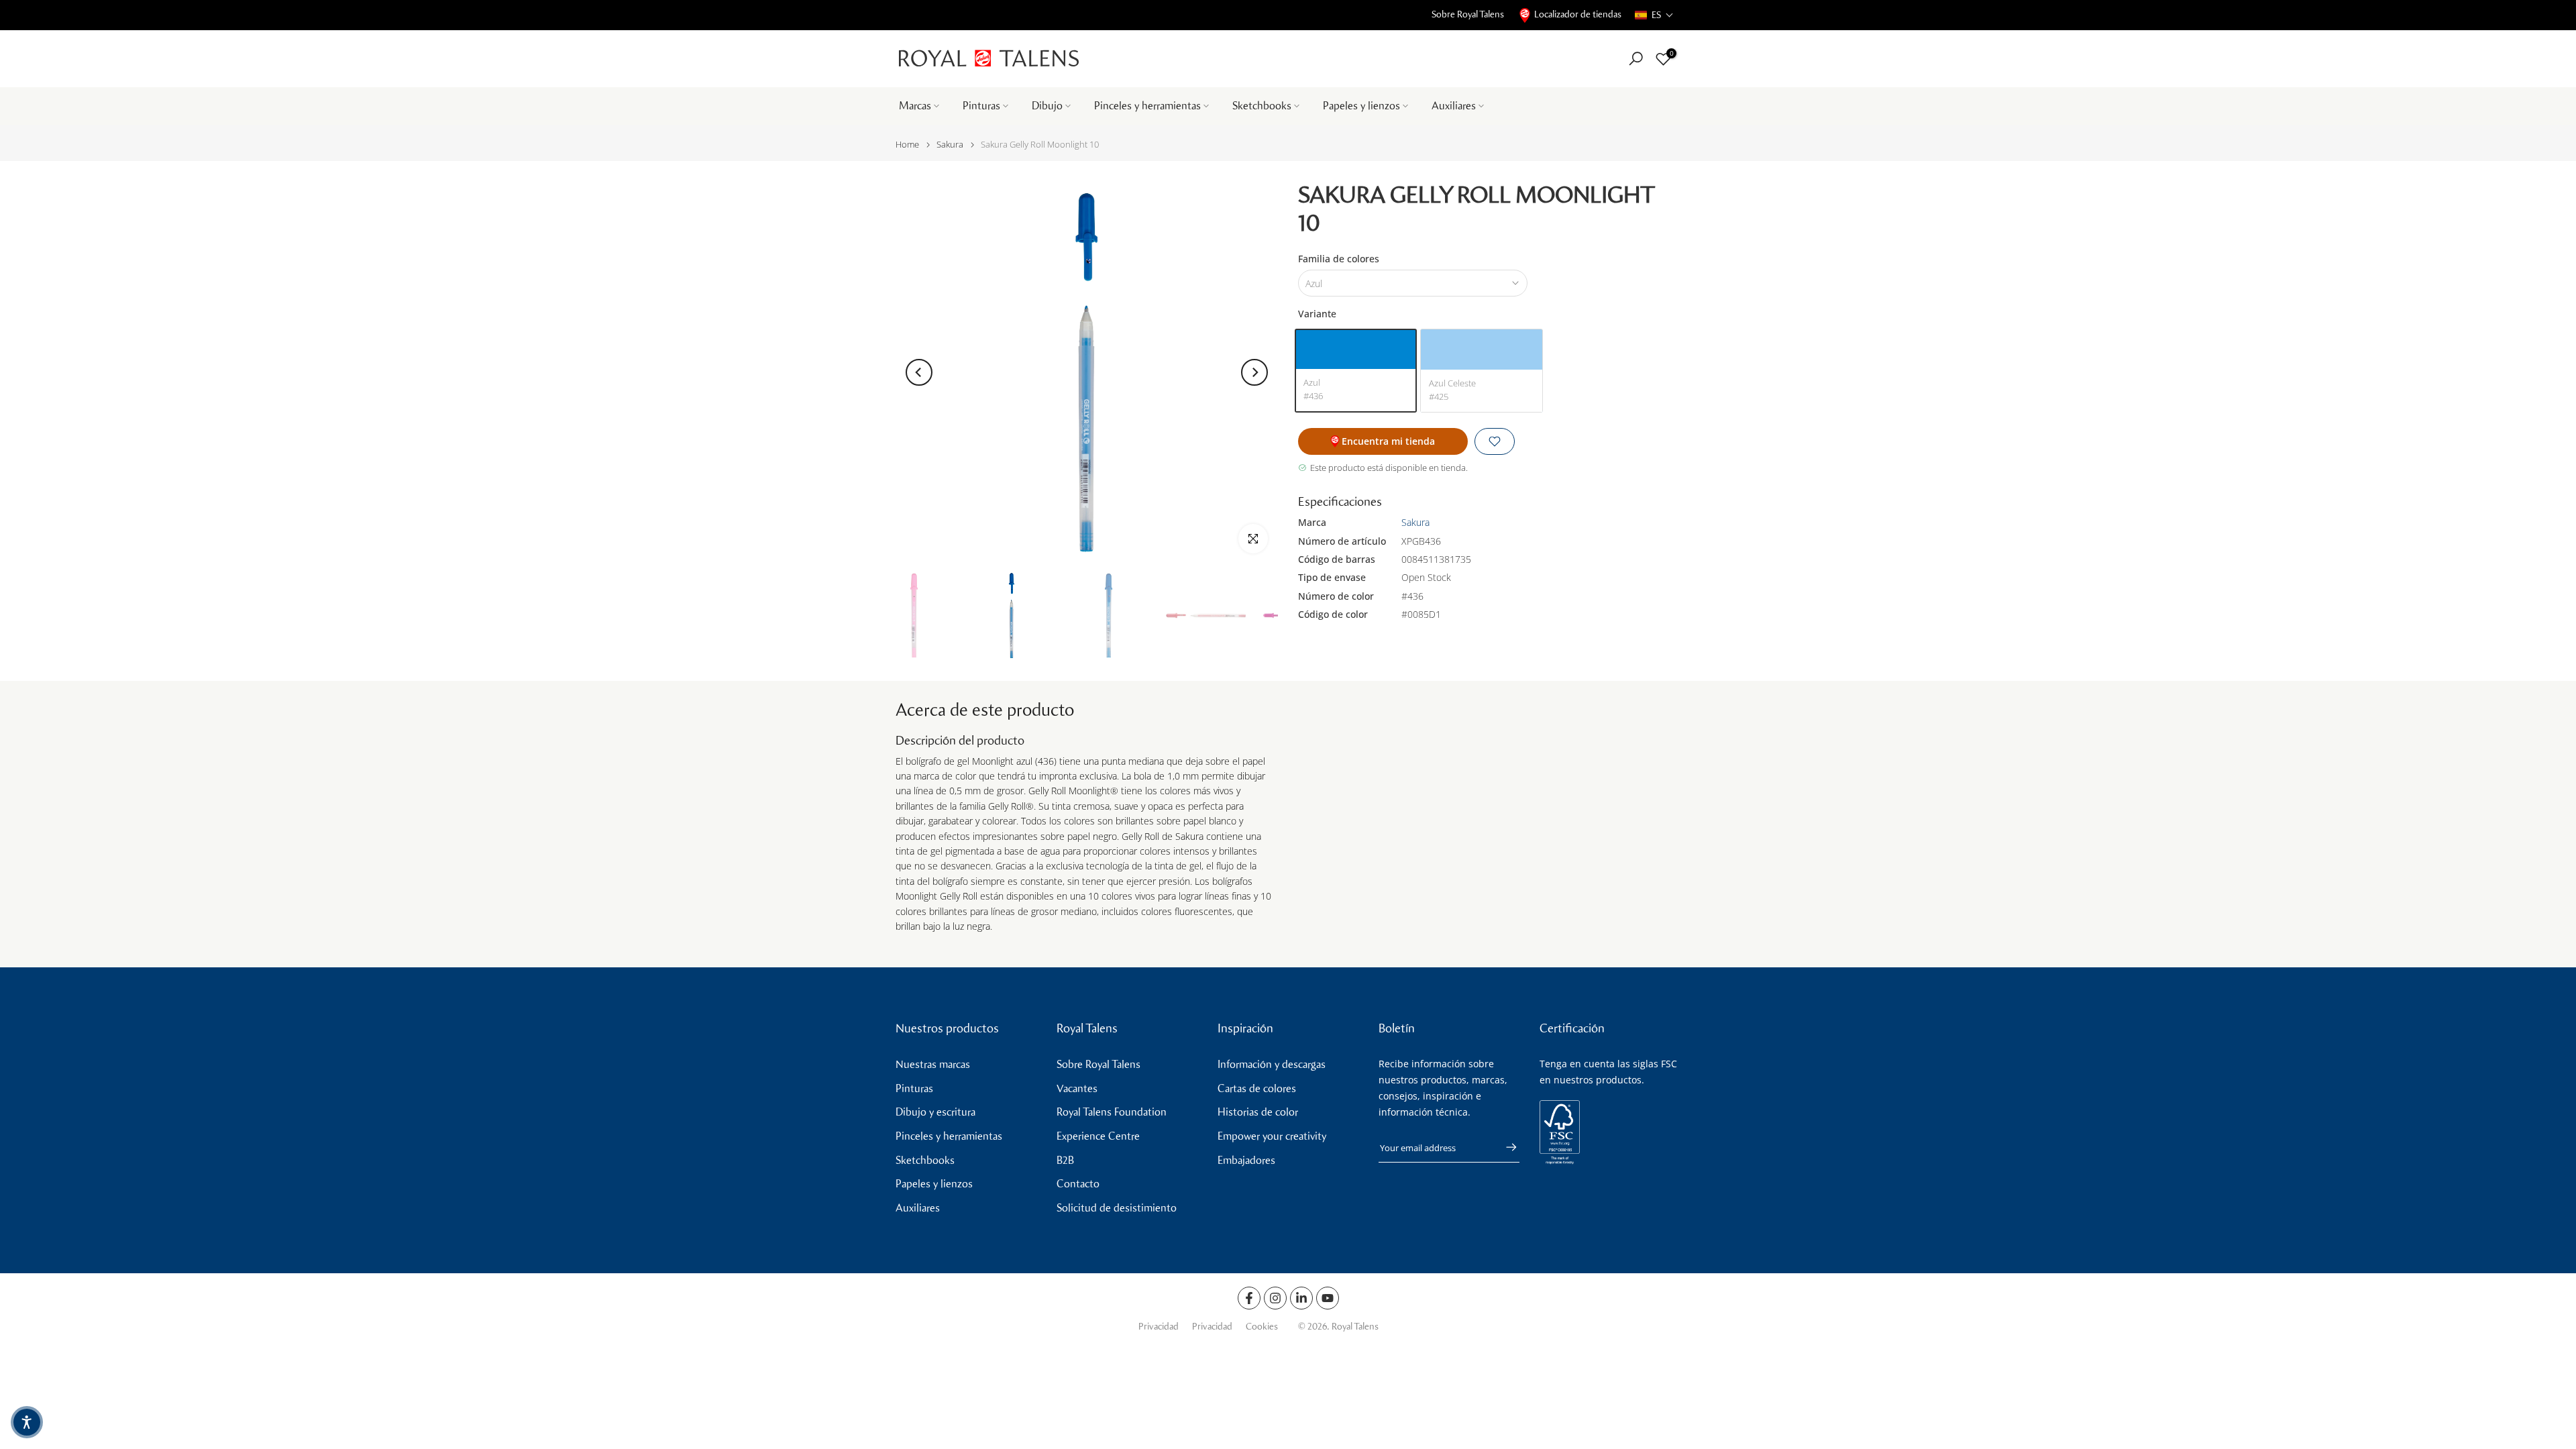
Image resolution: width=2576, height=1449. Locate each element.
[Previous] (919, 372)
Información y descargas (1272, 1064)
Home (907, 145)
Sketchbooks (1262, 106)
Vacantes (1077, 1088)
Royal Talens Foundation (1112, 1112)
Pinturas (981, 106)
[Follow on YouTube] (1328, 1298)
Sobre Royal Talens (1468, 14)
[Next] (1254, 372)
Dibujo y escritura (935, 1112)
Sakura (950, 145)
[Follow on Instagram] (1275, 1298)
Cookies (1262, 1327)
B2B (1065, 1160)
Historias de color (1258, 1112)
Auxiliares (1454, 106)
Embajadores (1246, 1160)
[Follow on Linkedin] (1301, 1298)
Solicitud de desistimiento (1117, 1208)
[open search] (1636, 59)
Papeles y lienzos (1361, 106)
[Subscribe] (1505, 1147)
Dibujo (1047, 106)
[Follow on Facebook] (1249, 1298)
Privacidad (1159, 1327)
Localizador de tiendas (1578, 14)
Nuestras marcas (933, 1064)
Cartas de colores (1257, 1088)
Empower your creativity (1272, 1136)
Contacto (1078, 1184)
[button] (1654, 15)
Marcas (915, 106)
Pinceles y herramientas (1147, 106)
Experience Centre (1098, 1136)
